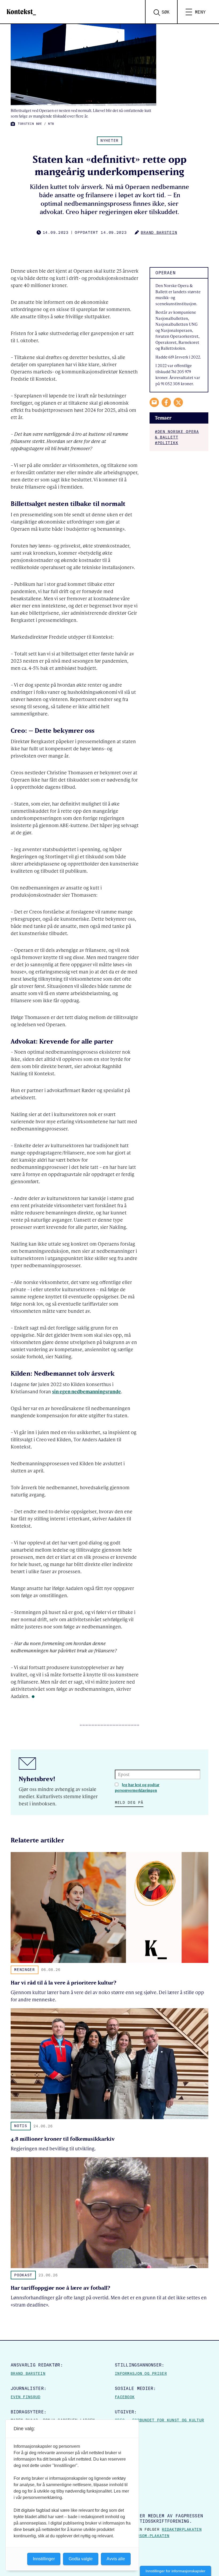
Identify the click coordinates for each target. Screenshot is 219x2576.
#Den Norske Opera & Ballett (177, 434)
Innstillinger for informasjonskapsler (175, 2571)
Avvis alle (116, 2559)
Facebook (125, 2397)
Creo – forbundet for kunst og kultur (159, 2420)
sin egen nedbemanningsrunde (87, 1391)
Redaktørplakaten (182, 2529)
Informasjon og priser (141, 2373)
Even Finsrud (26, 2397)
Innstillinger (44, 2559)
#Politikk (167, 443)
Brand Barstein (28, 2373)
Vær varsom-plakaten (146, 2536)
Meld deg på (129, 1802)
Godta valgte (81, 2559)
